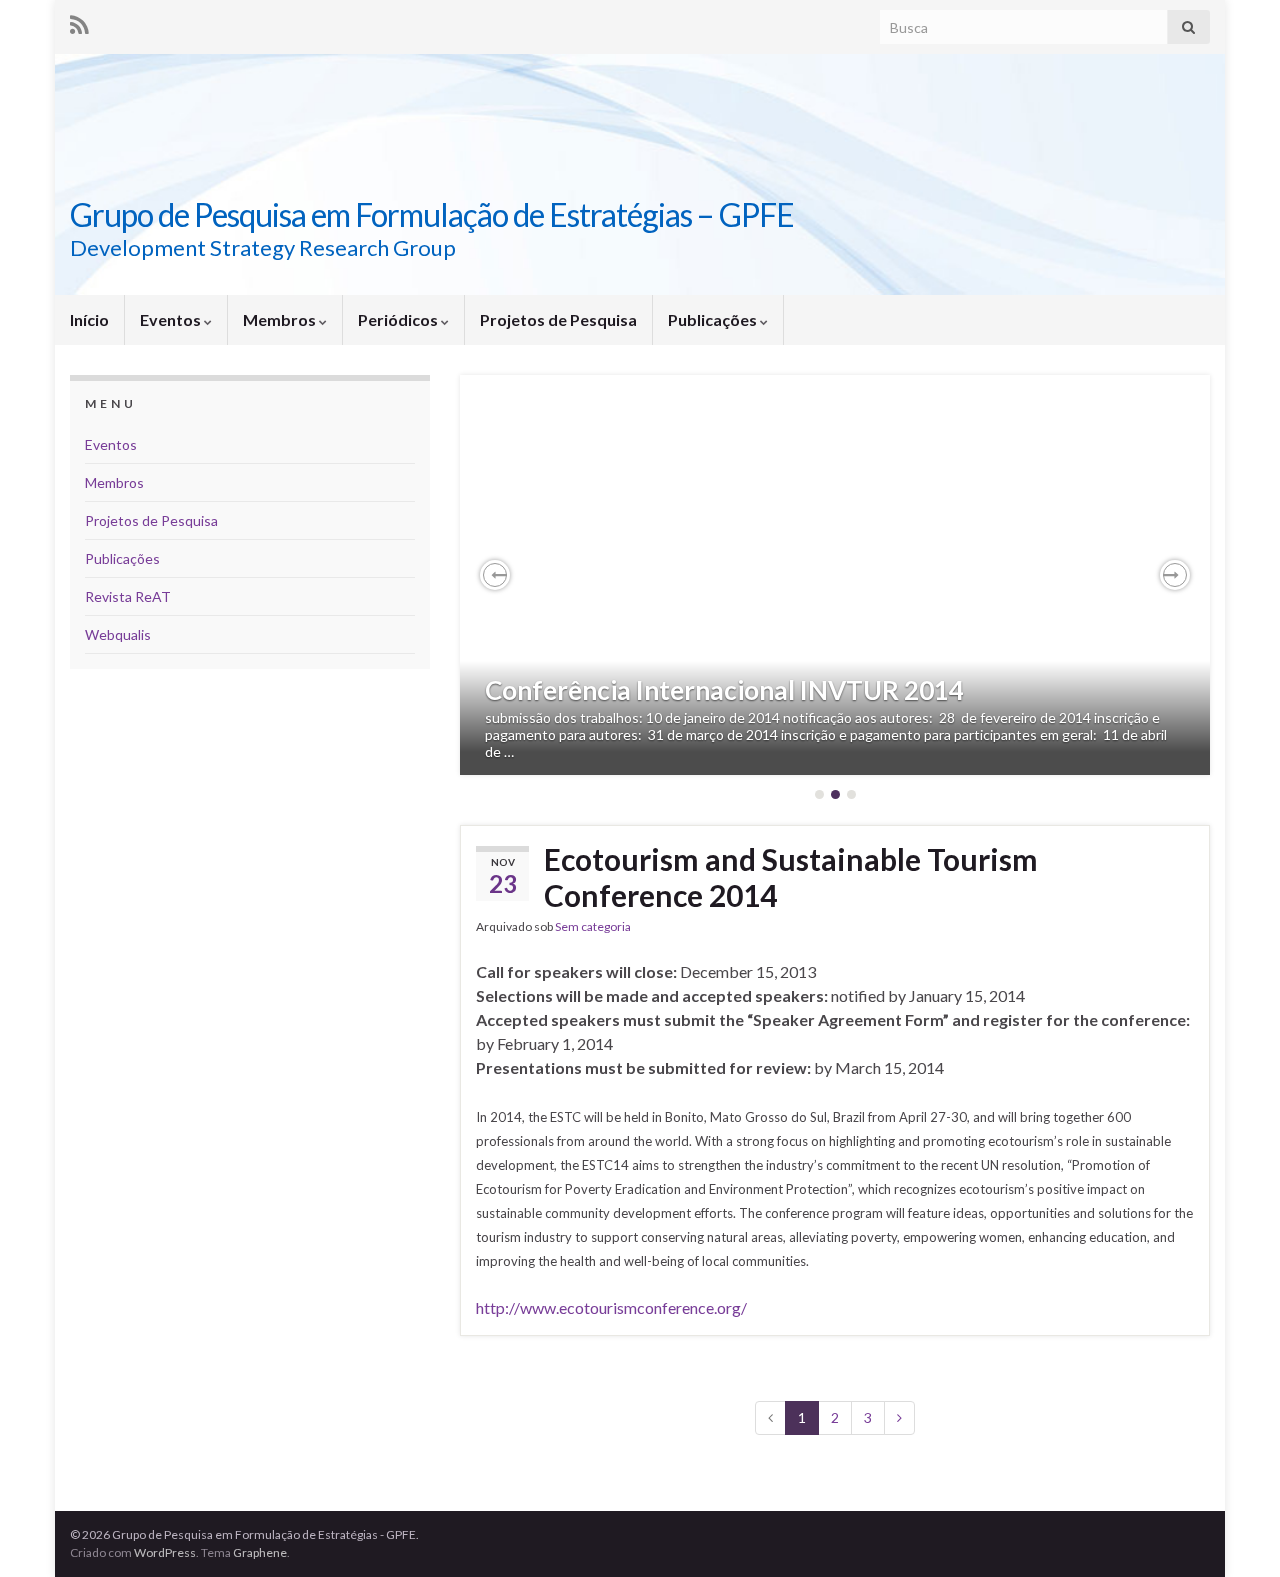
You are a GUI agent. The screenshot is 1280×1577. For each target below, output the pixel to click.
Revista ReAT (128, 596)
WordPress (165, 1552)
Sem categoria (593, 926)
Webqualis (118, 634)
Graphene (260, 1552)
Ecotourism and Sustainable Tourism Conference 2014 (791, 877)
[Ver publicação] (835, 575)
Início (89, 319)
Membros (281, 319)
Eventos (172, 319)
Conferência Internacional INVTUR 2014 (724, 690)
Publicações (714, 319)
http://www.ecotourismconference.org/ (611, 1307)
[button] (495, 575)
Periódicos (399, 319)
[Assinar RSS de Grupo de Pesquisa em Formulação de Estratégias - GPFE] (79, 21)
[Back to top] (1235, 1532)
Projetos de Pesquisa (558, 319)
